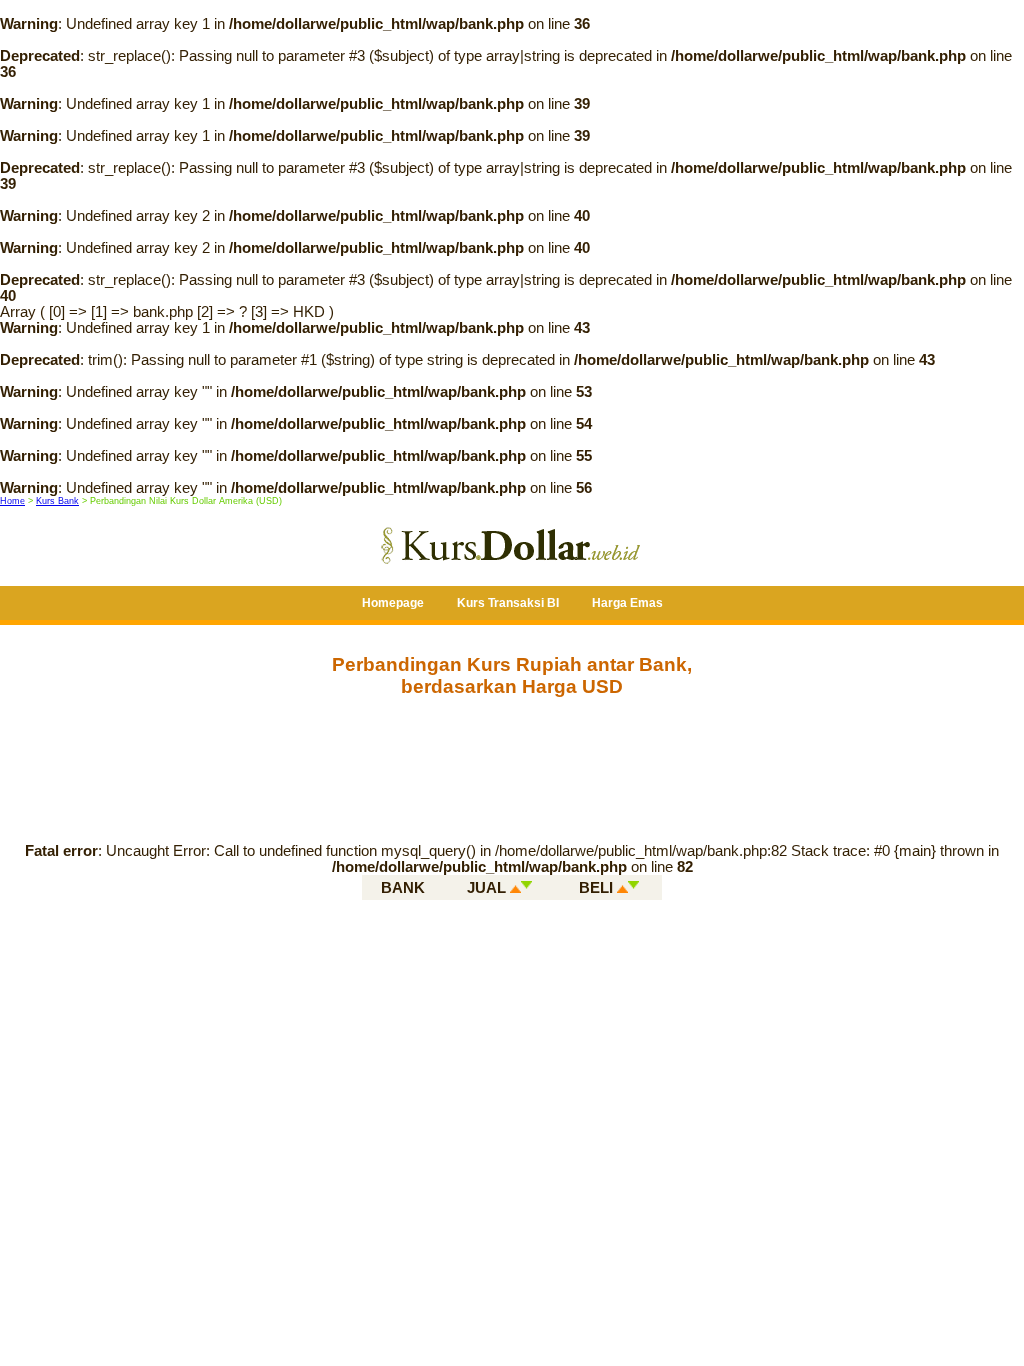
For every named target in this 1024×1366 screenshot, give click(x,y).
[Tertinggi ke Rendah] (633, 887)
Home (12, 501)
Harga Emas (627, 603)
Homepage (393, 603)
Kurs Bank (57, 501)
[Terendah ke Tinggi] (622, 887)
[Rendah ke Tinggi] (515, 887)
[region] (512, 762)
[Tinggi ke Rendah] (526, 887)
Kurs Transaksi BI (508, 603)
